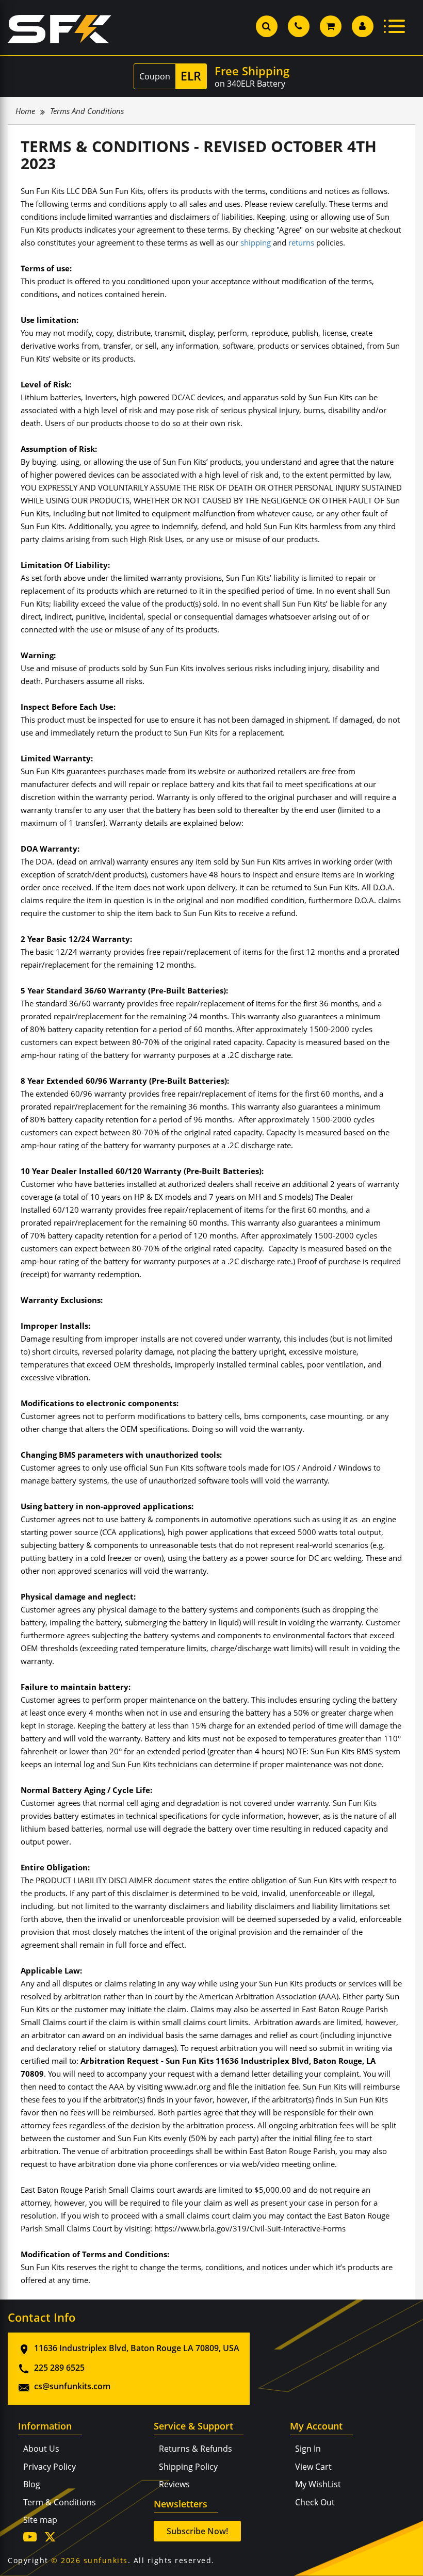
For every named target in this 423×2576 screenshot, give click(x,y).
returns (301, 242)
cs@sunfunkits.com (72, 2386)
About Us (41, 2449)
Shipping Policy (188, 2467)
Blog (32, 2484)
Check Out (315, 2502)
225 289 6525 (59, 2368)
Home (25, 111)
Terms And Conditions (87, 111)
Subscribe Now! (197, 2531)
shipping (256, 242)
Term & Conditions (60, 2502)
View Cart (313, 2467)
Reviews (174, 2484)
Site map (40, 2520)
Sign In (308, 2449)
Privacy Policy (50, 2467)
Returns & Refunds (196, 2449)
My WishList (318, 2484)
